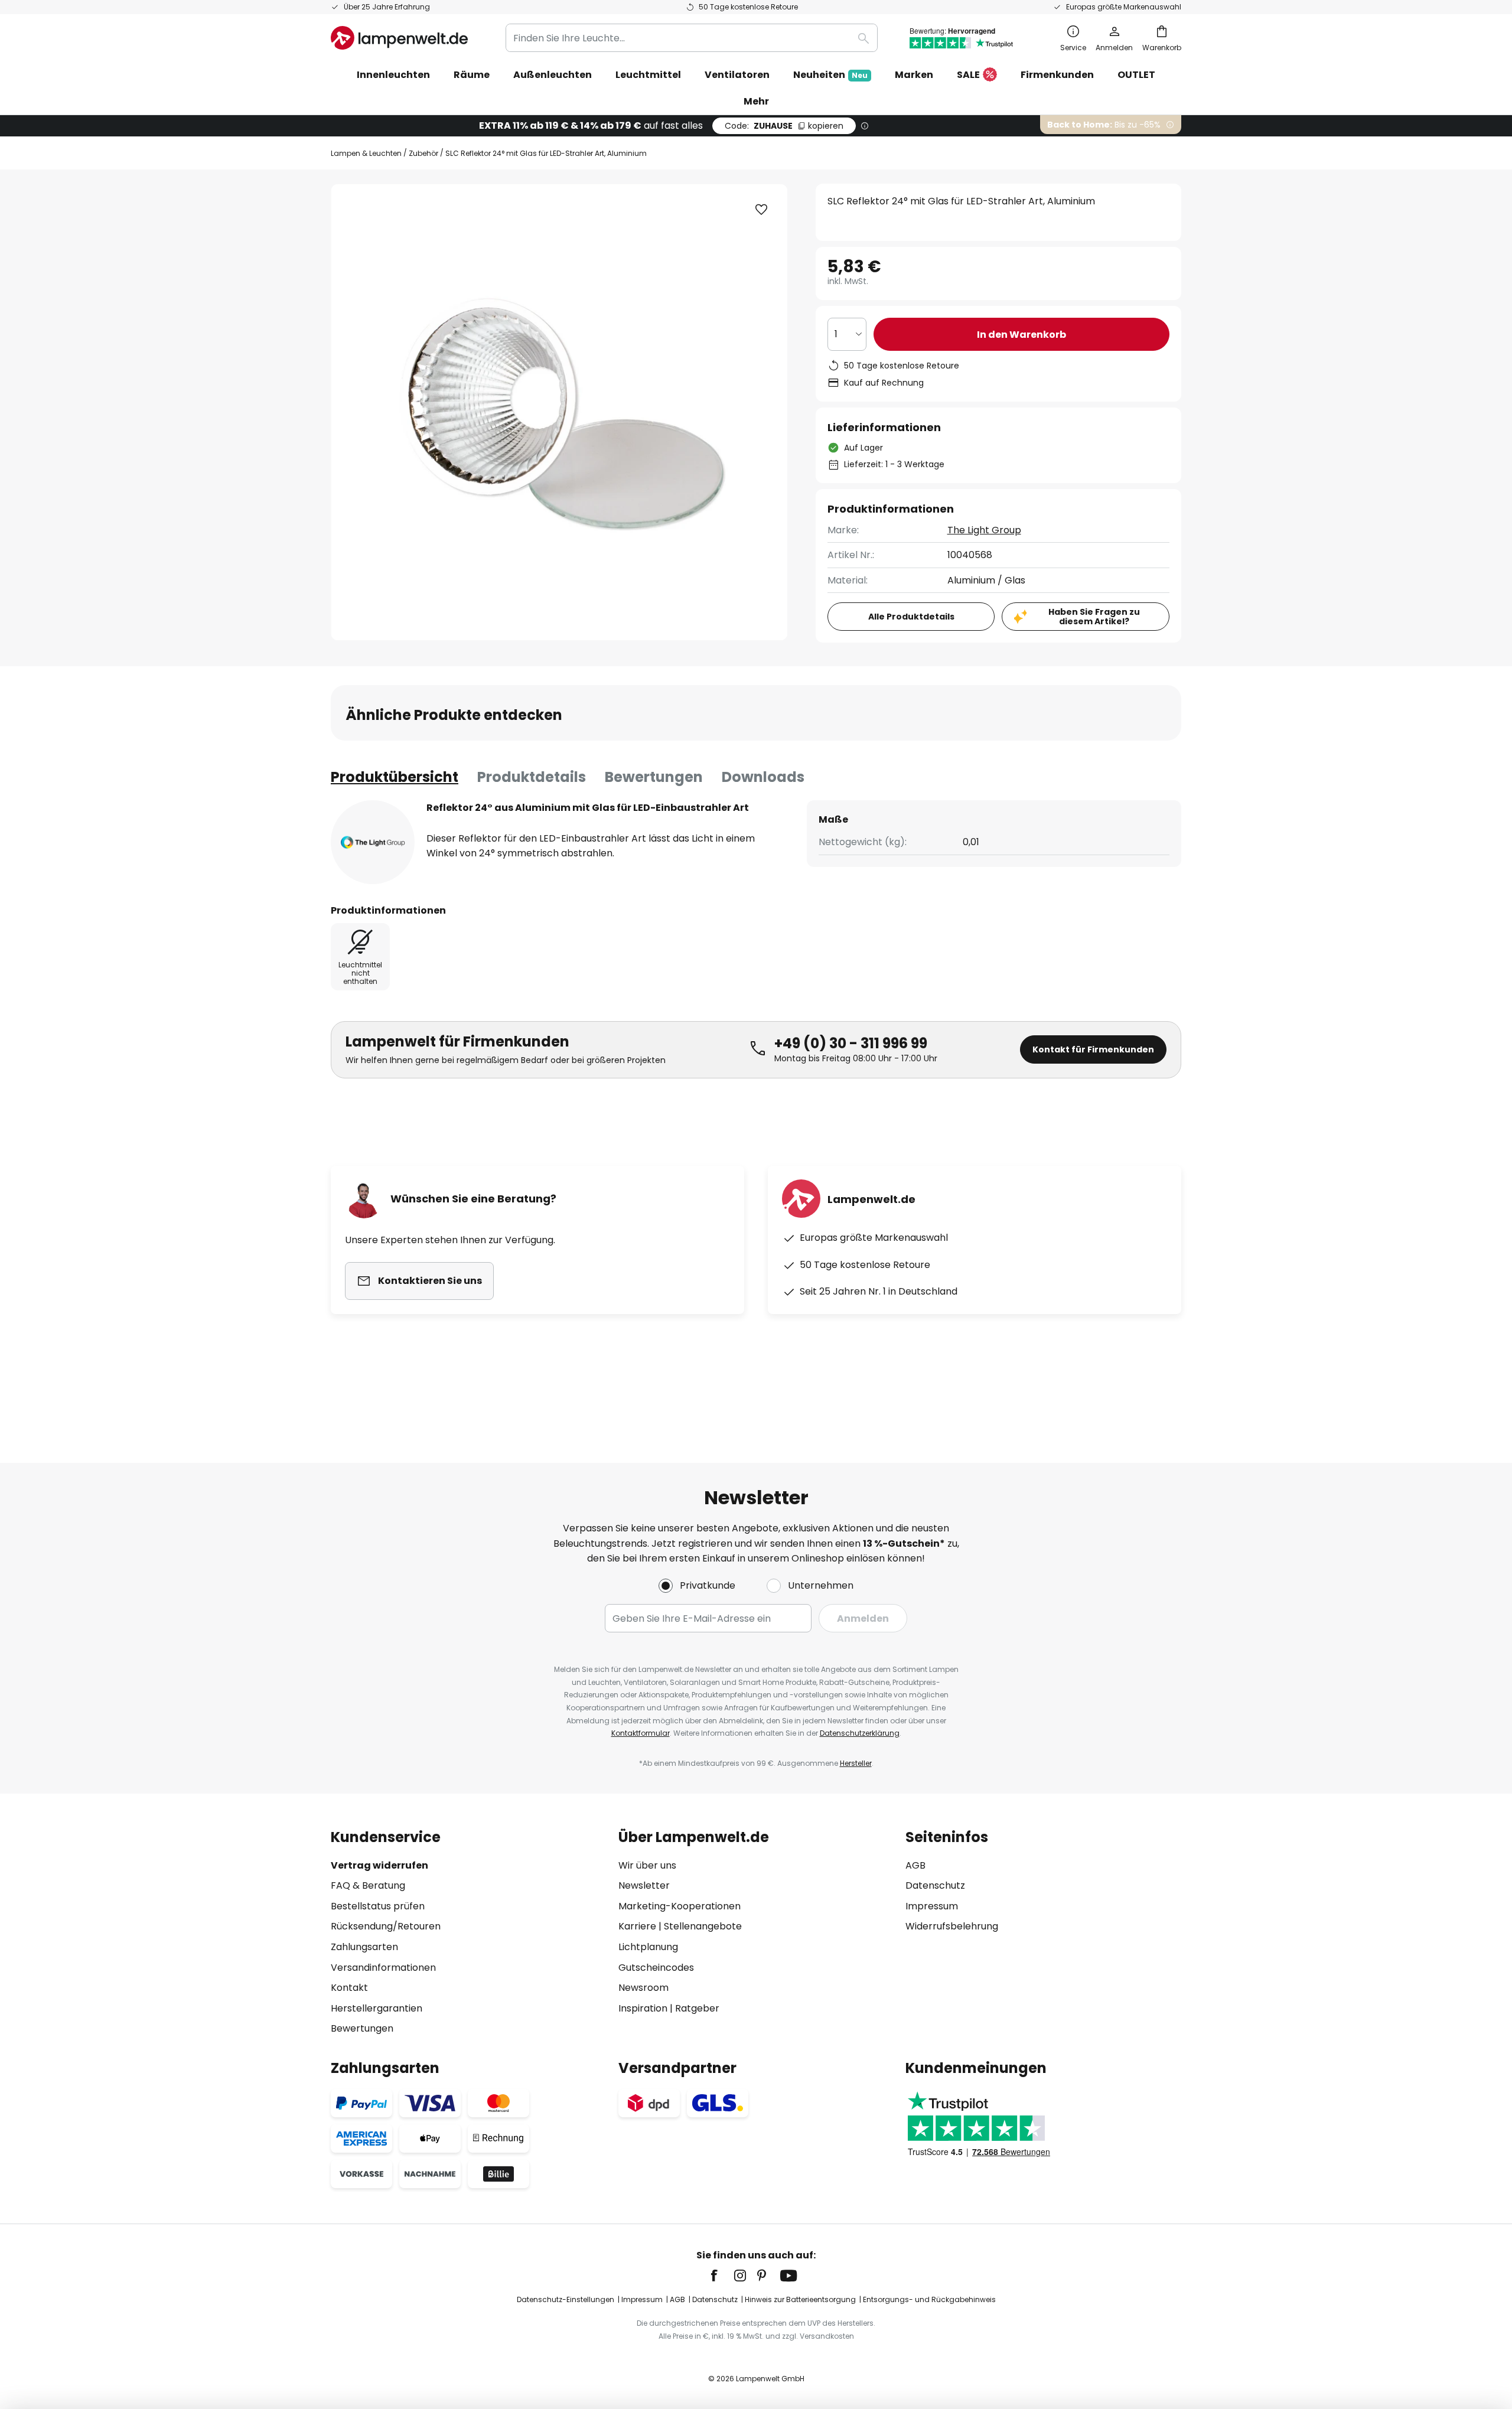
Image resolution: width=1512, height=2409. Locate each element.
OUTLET (1136, 75)
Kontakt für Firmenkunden (1093, 1049)
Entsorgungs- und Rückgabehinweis (929, 2299)
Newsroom (643, 1988)
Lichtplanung (648, 1947)
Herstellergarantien (377, 2008)
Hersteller (856, 1763)
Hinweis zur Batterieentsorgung (800, 2299)
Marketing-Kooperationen (680, 1906)
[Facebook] (722, 2276)
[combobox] (692, 38)
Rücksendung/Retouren (386, 1926)
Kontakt (349, 1988)
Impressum (932, 1906)
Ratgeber (697, 2008)
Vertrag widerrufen (379, 1865)
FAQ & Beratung (368, 1885)
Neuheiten (830, 75)
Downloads (763, 777)
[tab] (395, 777)
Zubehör (423, 153)
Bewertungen (654, 777)
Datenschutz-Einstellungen (566, 2299)
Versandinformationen (383, 1968)
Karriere (637, 1926)
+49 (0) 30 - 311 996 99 (851, 1043)
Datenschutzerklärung (860, 1733)
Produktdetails (532, 777)
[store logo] (399, 38)
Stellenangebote (703, 1926)
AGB (915, 1865)
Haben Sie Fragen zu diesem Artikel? (1094, 617)
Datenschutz (935, 1885)
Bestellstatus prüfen (378, 1906)
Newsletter (644, 1885)
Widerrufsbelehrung (952, 1926)
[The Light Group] (373, 842)
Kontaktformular (641, 1733)
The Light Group (984, 530)
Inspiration (643, 2008)
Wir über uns (647, 1865)
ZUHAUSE (784, 126)
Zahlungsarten (364, 1947)
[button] (761, 210)
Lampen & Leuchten (366, 153)
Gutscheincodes (656, 1968)
